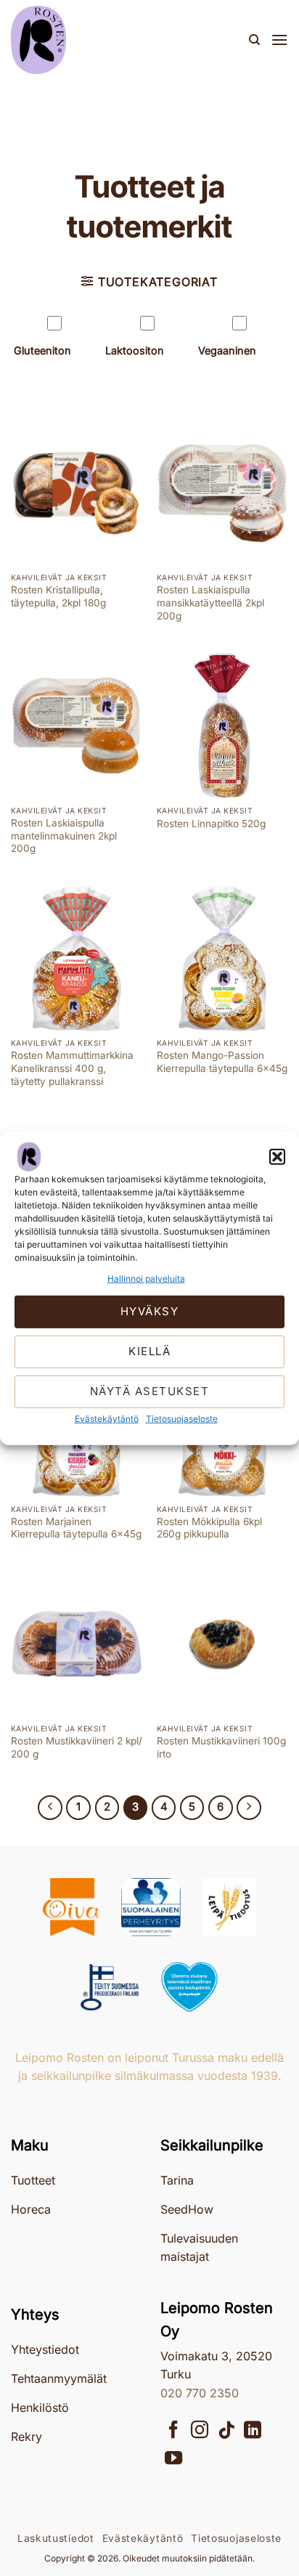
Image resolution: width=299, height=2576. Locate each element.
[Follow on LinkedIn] (253, 2431)
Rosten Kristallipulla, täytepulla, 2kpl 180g (58, 596)
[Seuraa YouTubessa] (173, 2459)
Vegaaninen (227, 350)
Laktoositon (135, 350)
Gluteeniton (42, 350)
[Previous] (50, 1808)
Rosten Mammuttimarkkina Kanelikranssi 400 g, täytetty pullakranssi (72, 1068)
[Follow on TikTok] (226, 2431)
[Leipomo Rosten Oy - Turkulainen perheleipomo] (83, 40)
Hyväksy (150, 1311)
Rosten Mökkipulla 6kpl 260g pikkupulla (209, 1528)
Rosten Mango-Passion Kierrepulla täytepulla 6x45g (222, 1062)
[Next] (249, 1808)
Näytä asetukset (150, 1391)
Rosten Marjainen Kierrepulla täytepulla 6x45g (76, 1528)
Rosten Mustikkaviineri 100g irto (221, 1747)
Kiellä (149, 1351)
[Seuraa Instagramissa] (200, 2431)
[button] (277, 1156)
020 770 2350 (200, 2393)
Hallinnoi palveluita (146, 1278)
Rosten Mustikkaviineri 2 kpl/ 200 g (77, 1747)
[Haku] (254, 40)
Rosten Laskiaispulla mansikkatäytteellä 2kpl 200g (210, 602)
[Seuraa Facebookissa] (173, 2431)
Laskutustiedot (56, 2538)
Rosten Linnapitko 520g (211, 824)
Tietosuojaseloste (182, 1419)
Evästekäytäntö (107, 1419)
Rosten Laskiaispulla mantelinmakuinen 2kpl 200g (64, 836)
